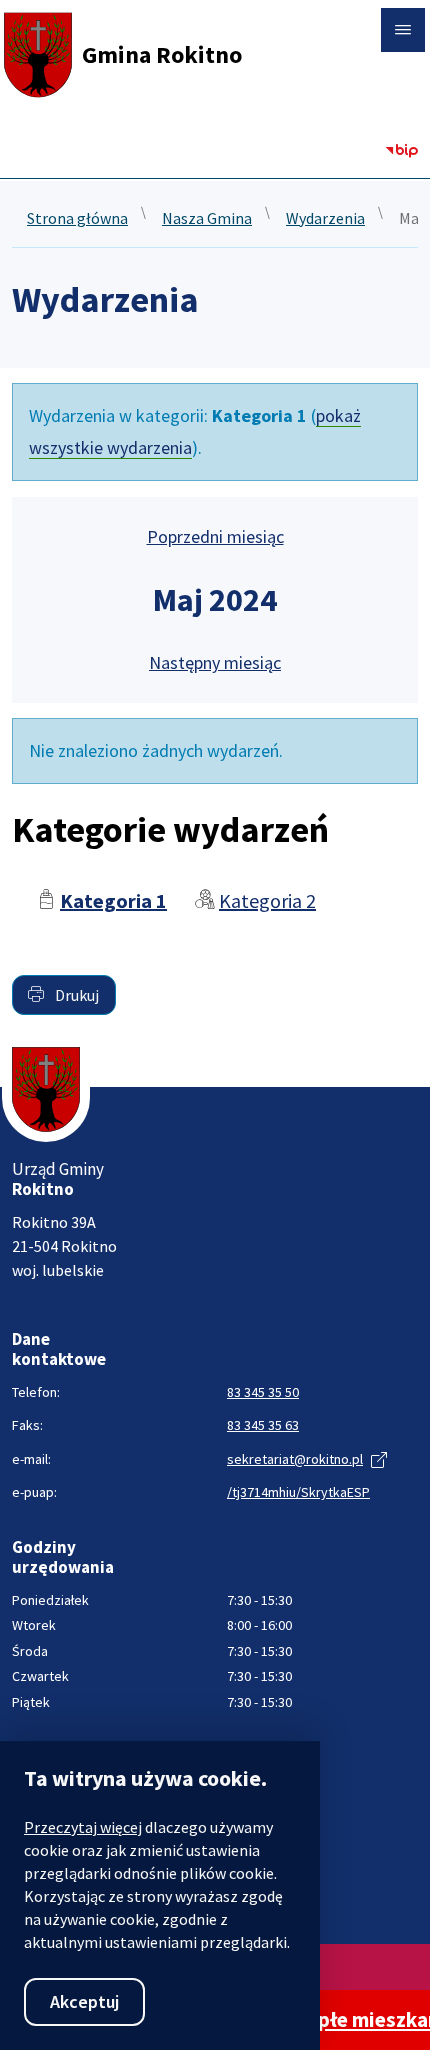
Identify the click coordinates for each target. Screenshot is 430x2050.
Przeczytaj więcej (83, 1827)
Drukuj (75, 995)
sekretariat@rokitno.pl (295, 1459)
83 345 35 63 (263, 1425)
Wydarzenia (325, 219)
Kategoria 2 (267, 900)
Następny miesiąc (215, 662)
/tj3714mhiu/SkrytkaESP (298, 1492)
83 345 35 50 (263, 1392)
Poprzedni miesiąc (215, 536)
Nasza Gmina (207, 219)
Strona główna (77, 219)
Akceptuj (84, 2001)
